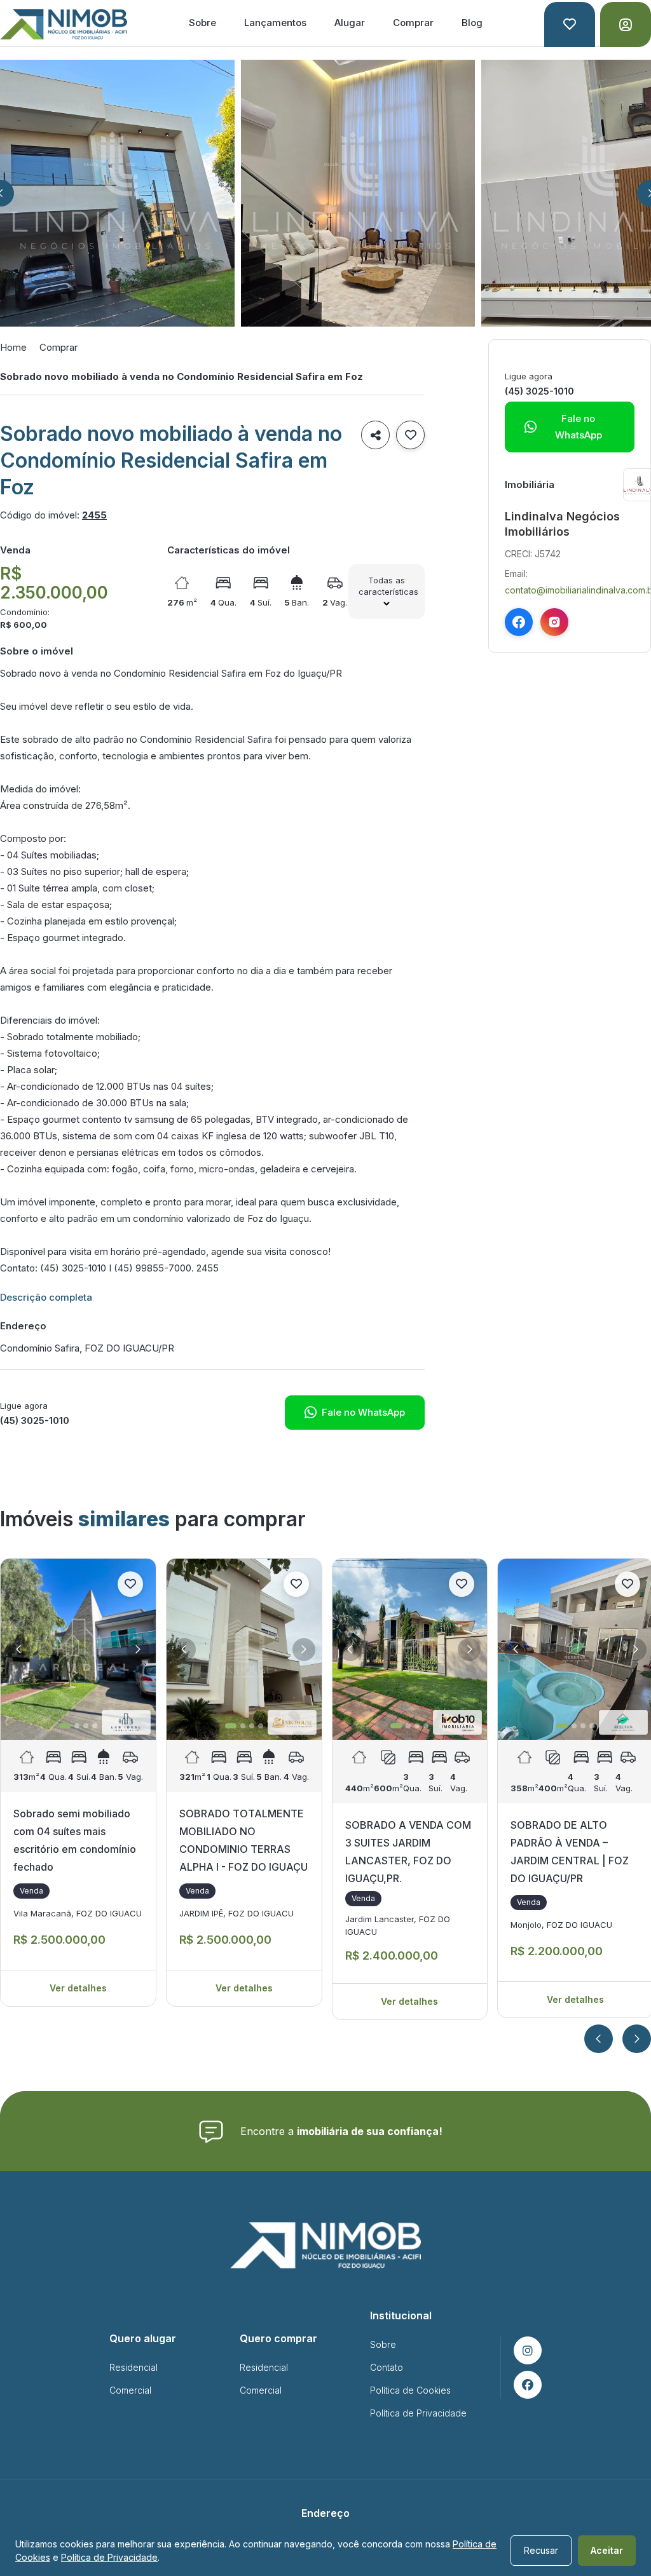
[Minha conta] (626, 24)
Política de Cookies (410, 2390)
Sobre (202, 23)
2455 (94, 515)
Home (13, 347)
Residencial (134, 2367)
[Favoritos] (570, 24)
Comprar (413, 23)
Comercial (130, 2390)
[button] (18, 1650)
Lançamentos (275, 23)
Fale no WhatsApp (355, 1412)
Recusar (541, 2550)
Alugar (350, 23)
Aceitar (607, 2550)
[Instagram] (554, 622)
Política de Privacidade (418, 2413)
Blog (472, 23)
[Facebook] (519, 622)
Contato (387, 2367)
